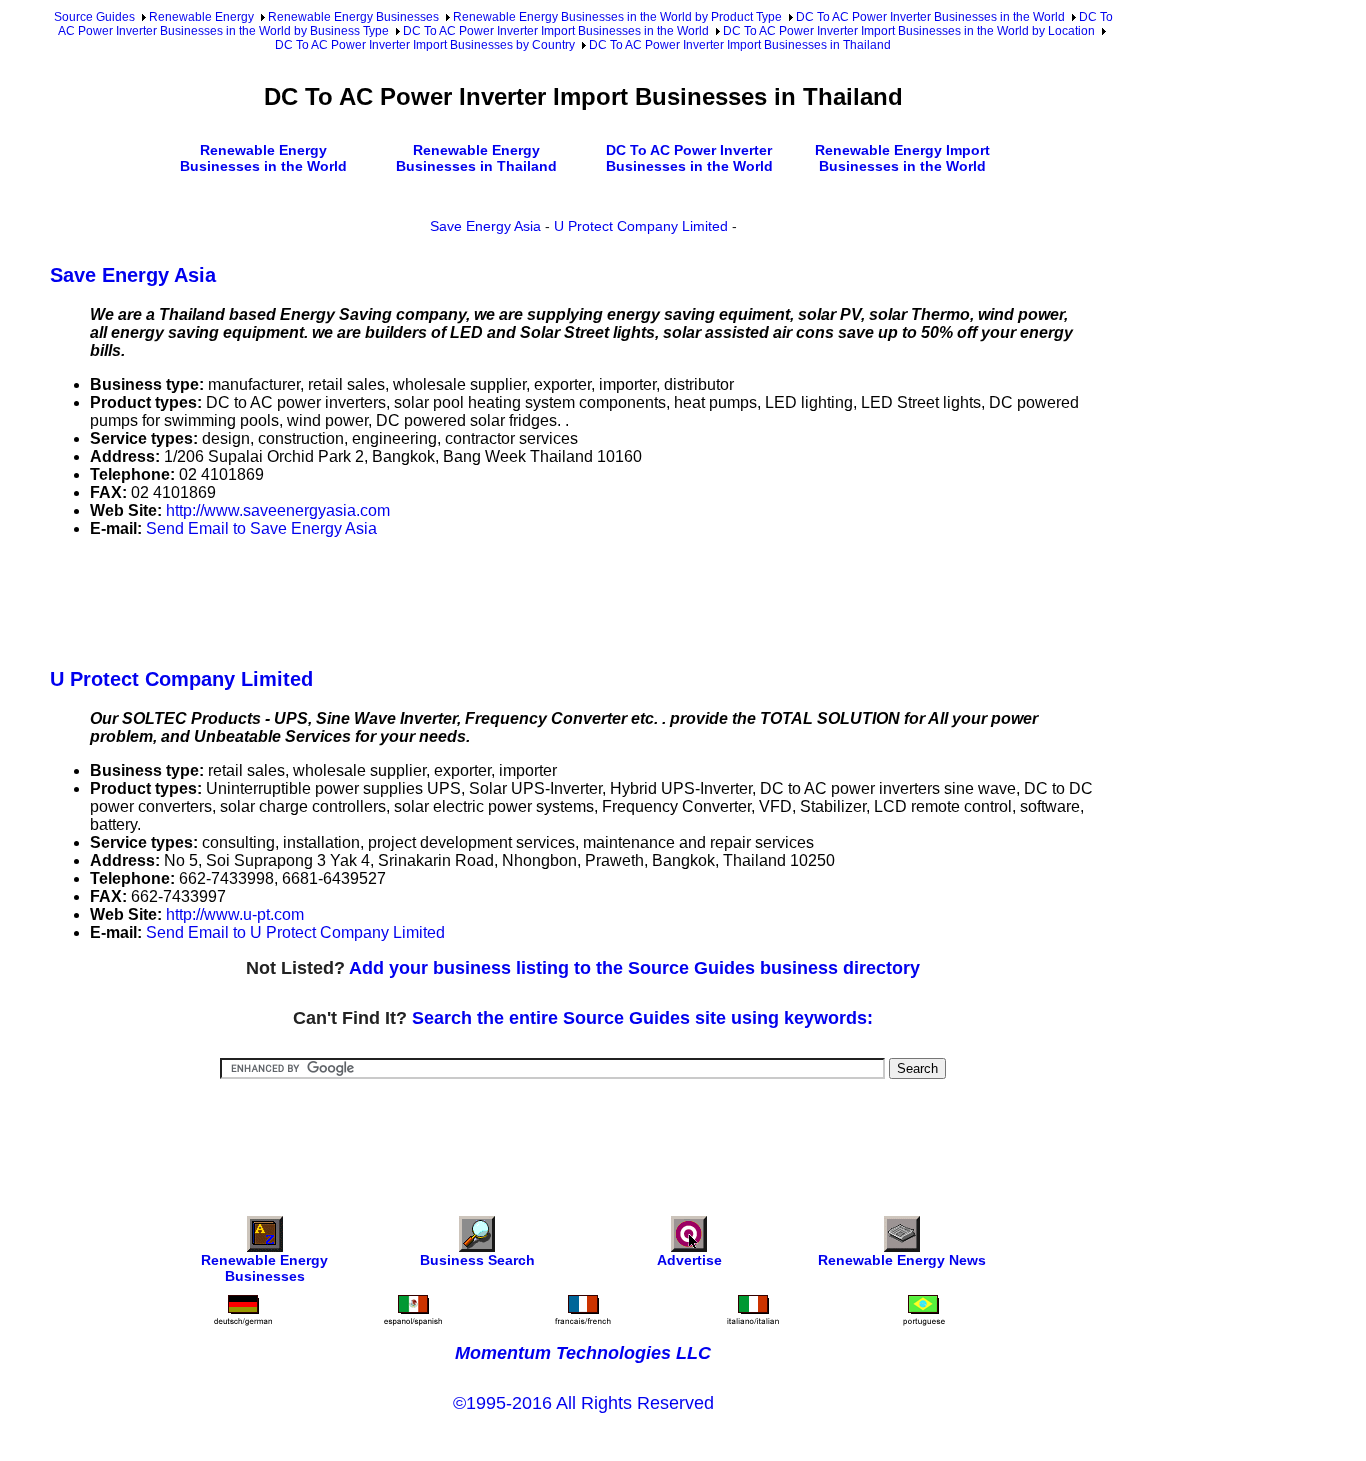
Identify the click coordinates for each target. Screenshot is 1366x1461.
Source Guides (94, 17)
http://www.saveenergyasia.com (278, 510)
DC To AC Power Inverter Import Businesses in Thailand (740, 45)
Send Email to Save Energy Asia (261, 528)
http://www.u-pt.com (235, 914)
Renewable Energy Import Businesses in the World (902, 158)
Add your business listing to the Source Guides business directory (634, 968)
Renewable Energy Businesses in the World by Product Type (617, 17)
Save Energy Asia (485, 226)
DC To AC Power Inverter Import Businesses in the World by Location (909, 31)
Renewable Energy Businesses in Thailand (476, 158)
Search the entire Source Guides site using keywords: (642, 1018)
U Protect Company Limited (641, 226)
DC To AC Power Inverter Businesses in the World (930, 17)
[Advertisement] (414, 599)
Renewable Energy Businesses (353, 17)
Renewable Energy (201, 17)
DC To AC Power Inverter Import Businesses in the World (556, 31)
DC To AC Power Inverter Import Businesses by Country (425, 45)
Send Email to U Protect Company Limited (295, 932)
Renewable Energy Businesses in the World (263, 158)
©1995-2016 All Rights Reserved (583, 1403)
